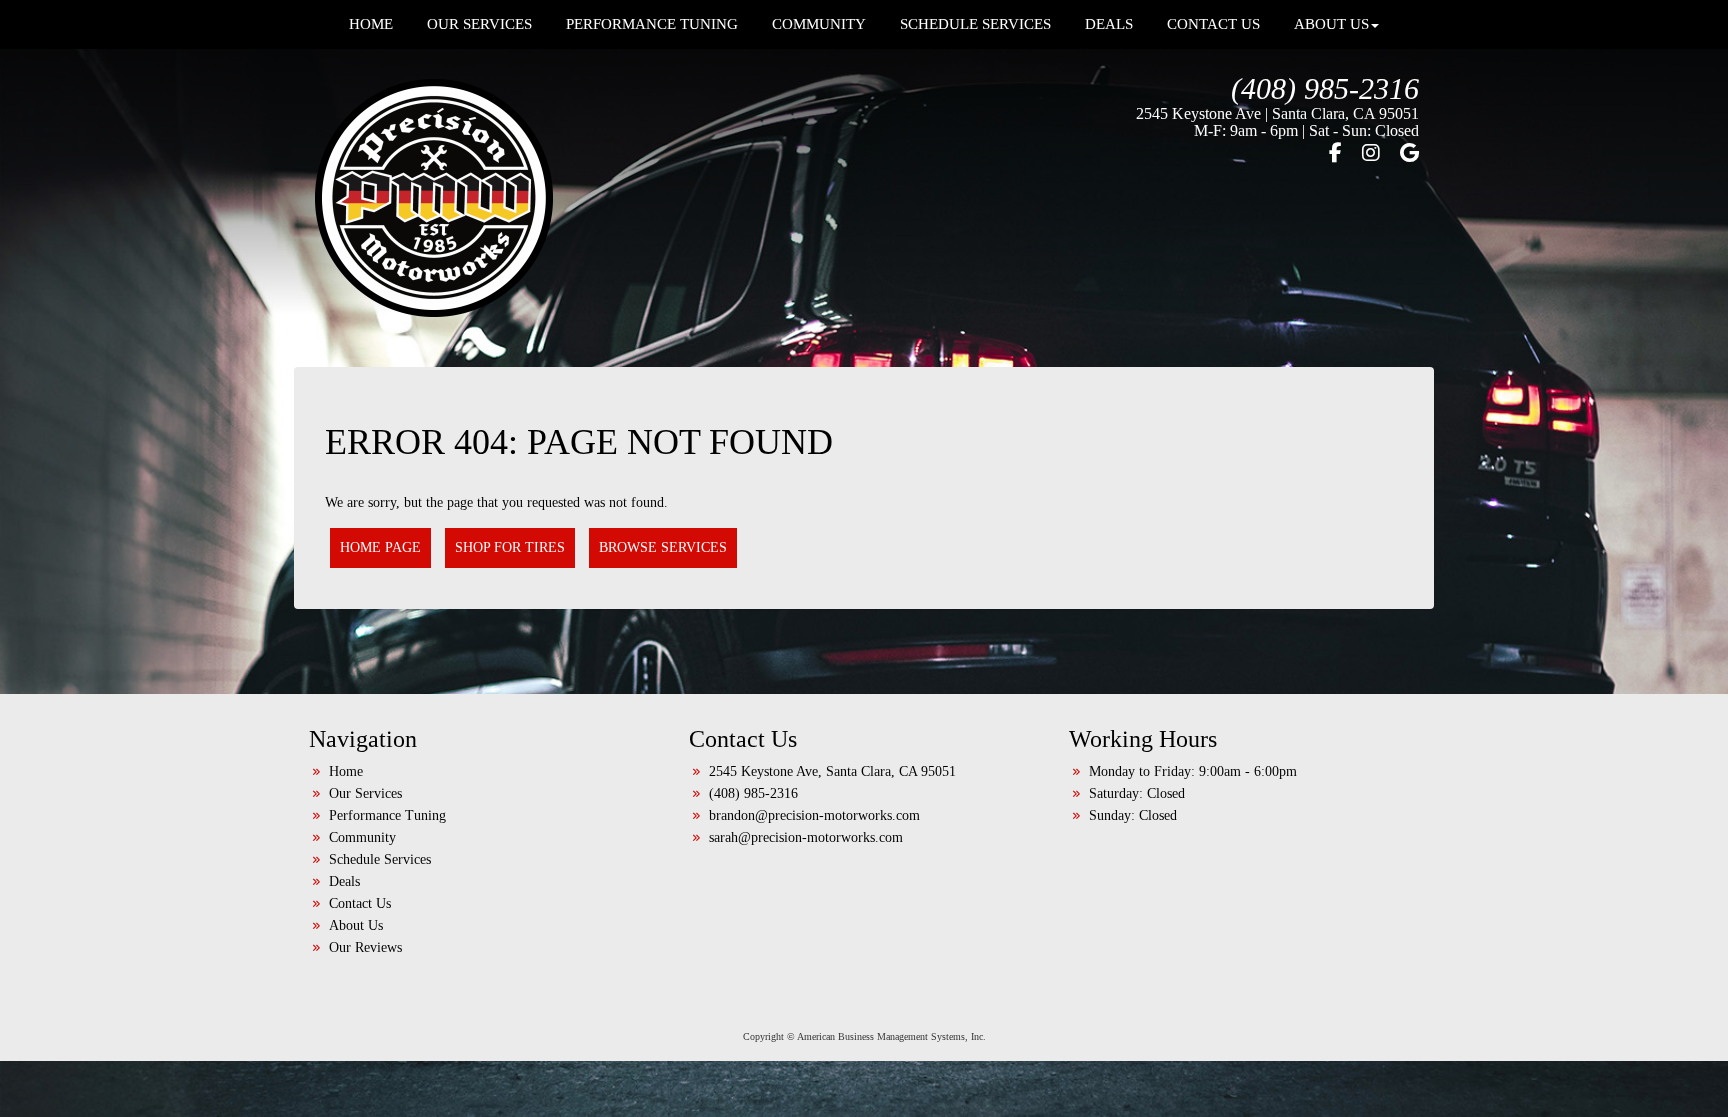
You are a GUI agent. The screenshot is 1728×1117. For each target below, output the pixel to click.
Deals (344, 881)
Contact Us (360, 903)
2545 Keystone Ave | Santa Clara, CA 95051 (1277, 113)
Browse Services (663, 547)
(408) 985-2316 (1325, 88)
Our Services (365, 793)
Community (362, 837)
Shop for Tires (510, 547)
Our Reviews (365, 947)
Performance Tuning (387, 815)
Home (346, 771)
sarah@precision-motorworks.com (806, 837)
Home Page (380, 547)
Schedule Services (380, 859)
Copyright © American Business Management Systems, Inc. (864, 1036)
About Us (356, 925)
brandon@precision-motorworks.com (814, 815)
